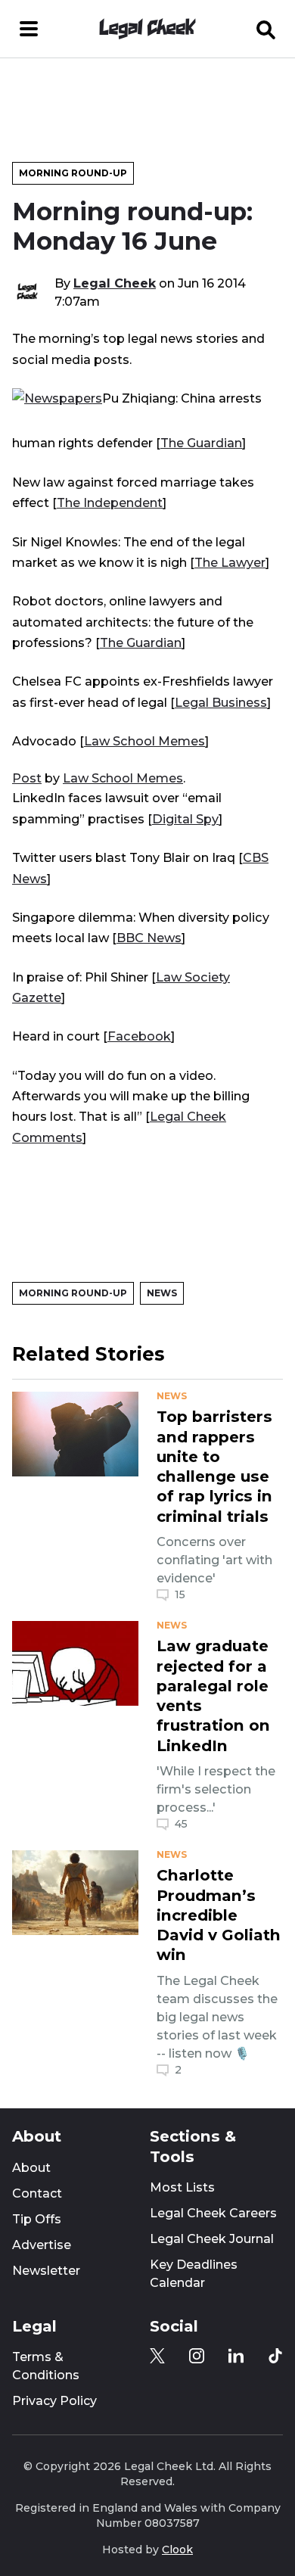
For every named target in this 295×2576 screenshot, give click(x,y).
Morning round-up (73, 173)
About (31, 2168)
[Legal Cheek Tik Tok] (275, 2356)
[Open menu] (29, 29)
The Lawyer (230, 562)
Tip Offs (37, 2219)
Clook (177, 2550)
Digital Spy (185, 819)
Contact (37, 2193)
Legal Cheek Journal (212, 2239)
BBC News (149, 938)
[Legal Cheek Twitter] (157, 2356)
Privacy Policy (54, 2401)
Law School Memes (144, 741)
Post (27, 778)
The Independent (110, 502)
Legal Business (221, 702)
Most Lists (182, 2187)
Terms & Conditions (46, 2366)
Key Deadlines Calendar (194, 2274)
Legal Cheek (115, 283)
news (172, 1396)
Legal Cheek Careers (213, 2213)
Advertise (42, 2245)
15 (180, 1594)
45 (181, 1824)
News (162, 1293)
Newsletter (46, 2271)
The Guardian (201, 443)
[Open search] (266, 29)
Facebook (139, 1036)
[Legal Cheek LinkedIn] (236, 2356)
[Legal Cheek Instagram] (197, 2356)
